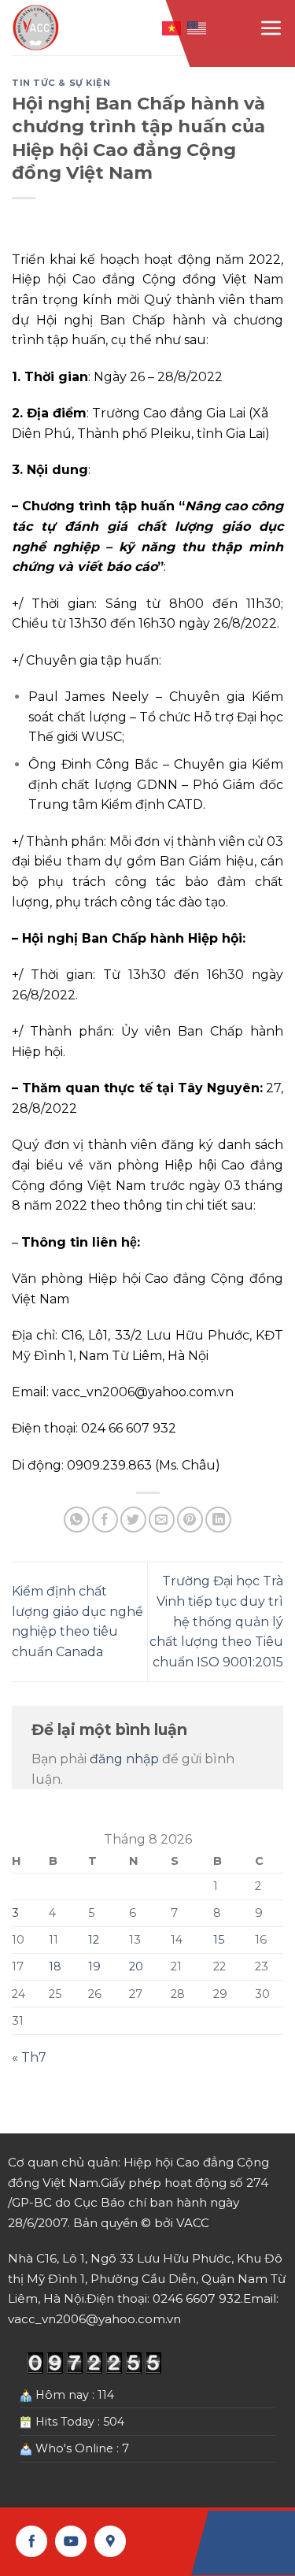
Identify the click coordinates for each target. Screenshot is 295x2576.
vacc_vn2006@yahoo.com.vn (143, 1392)
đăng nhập (124, 1759)
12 (94, 1940)
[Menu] (271, 28)
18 (55, 1966)
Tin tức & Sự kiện (61, 83)
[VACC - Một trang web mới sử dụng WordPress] (37, 28)
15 (219, 1940)
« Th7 (29, 2057)
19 (94, 1966)
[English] (197, 27)
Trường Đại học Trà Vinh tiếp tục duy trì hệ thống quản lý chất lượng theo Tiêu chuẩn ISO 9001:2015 (216, 1621)
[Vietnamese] (172, 27)
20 (136, 1966)
